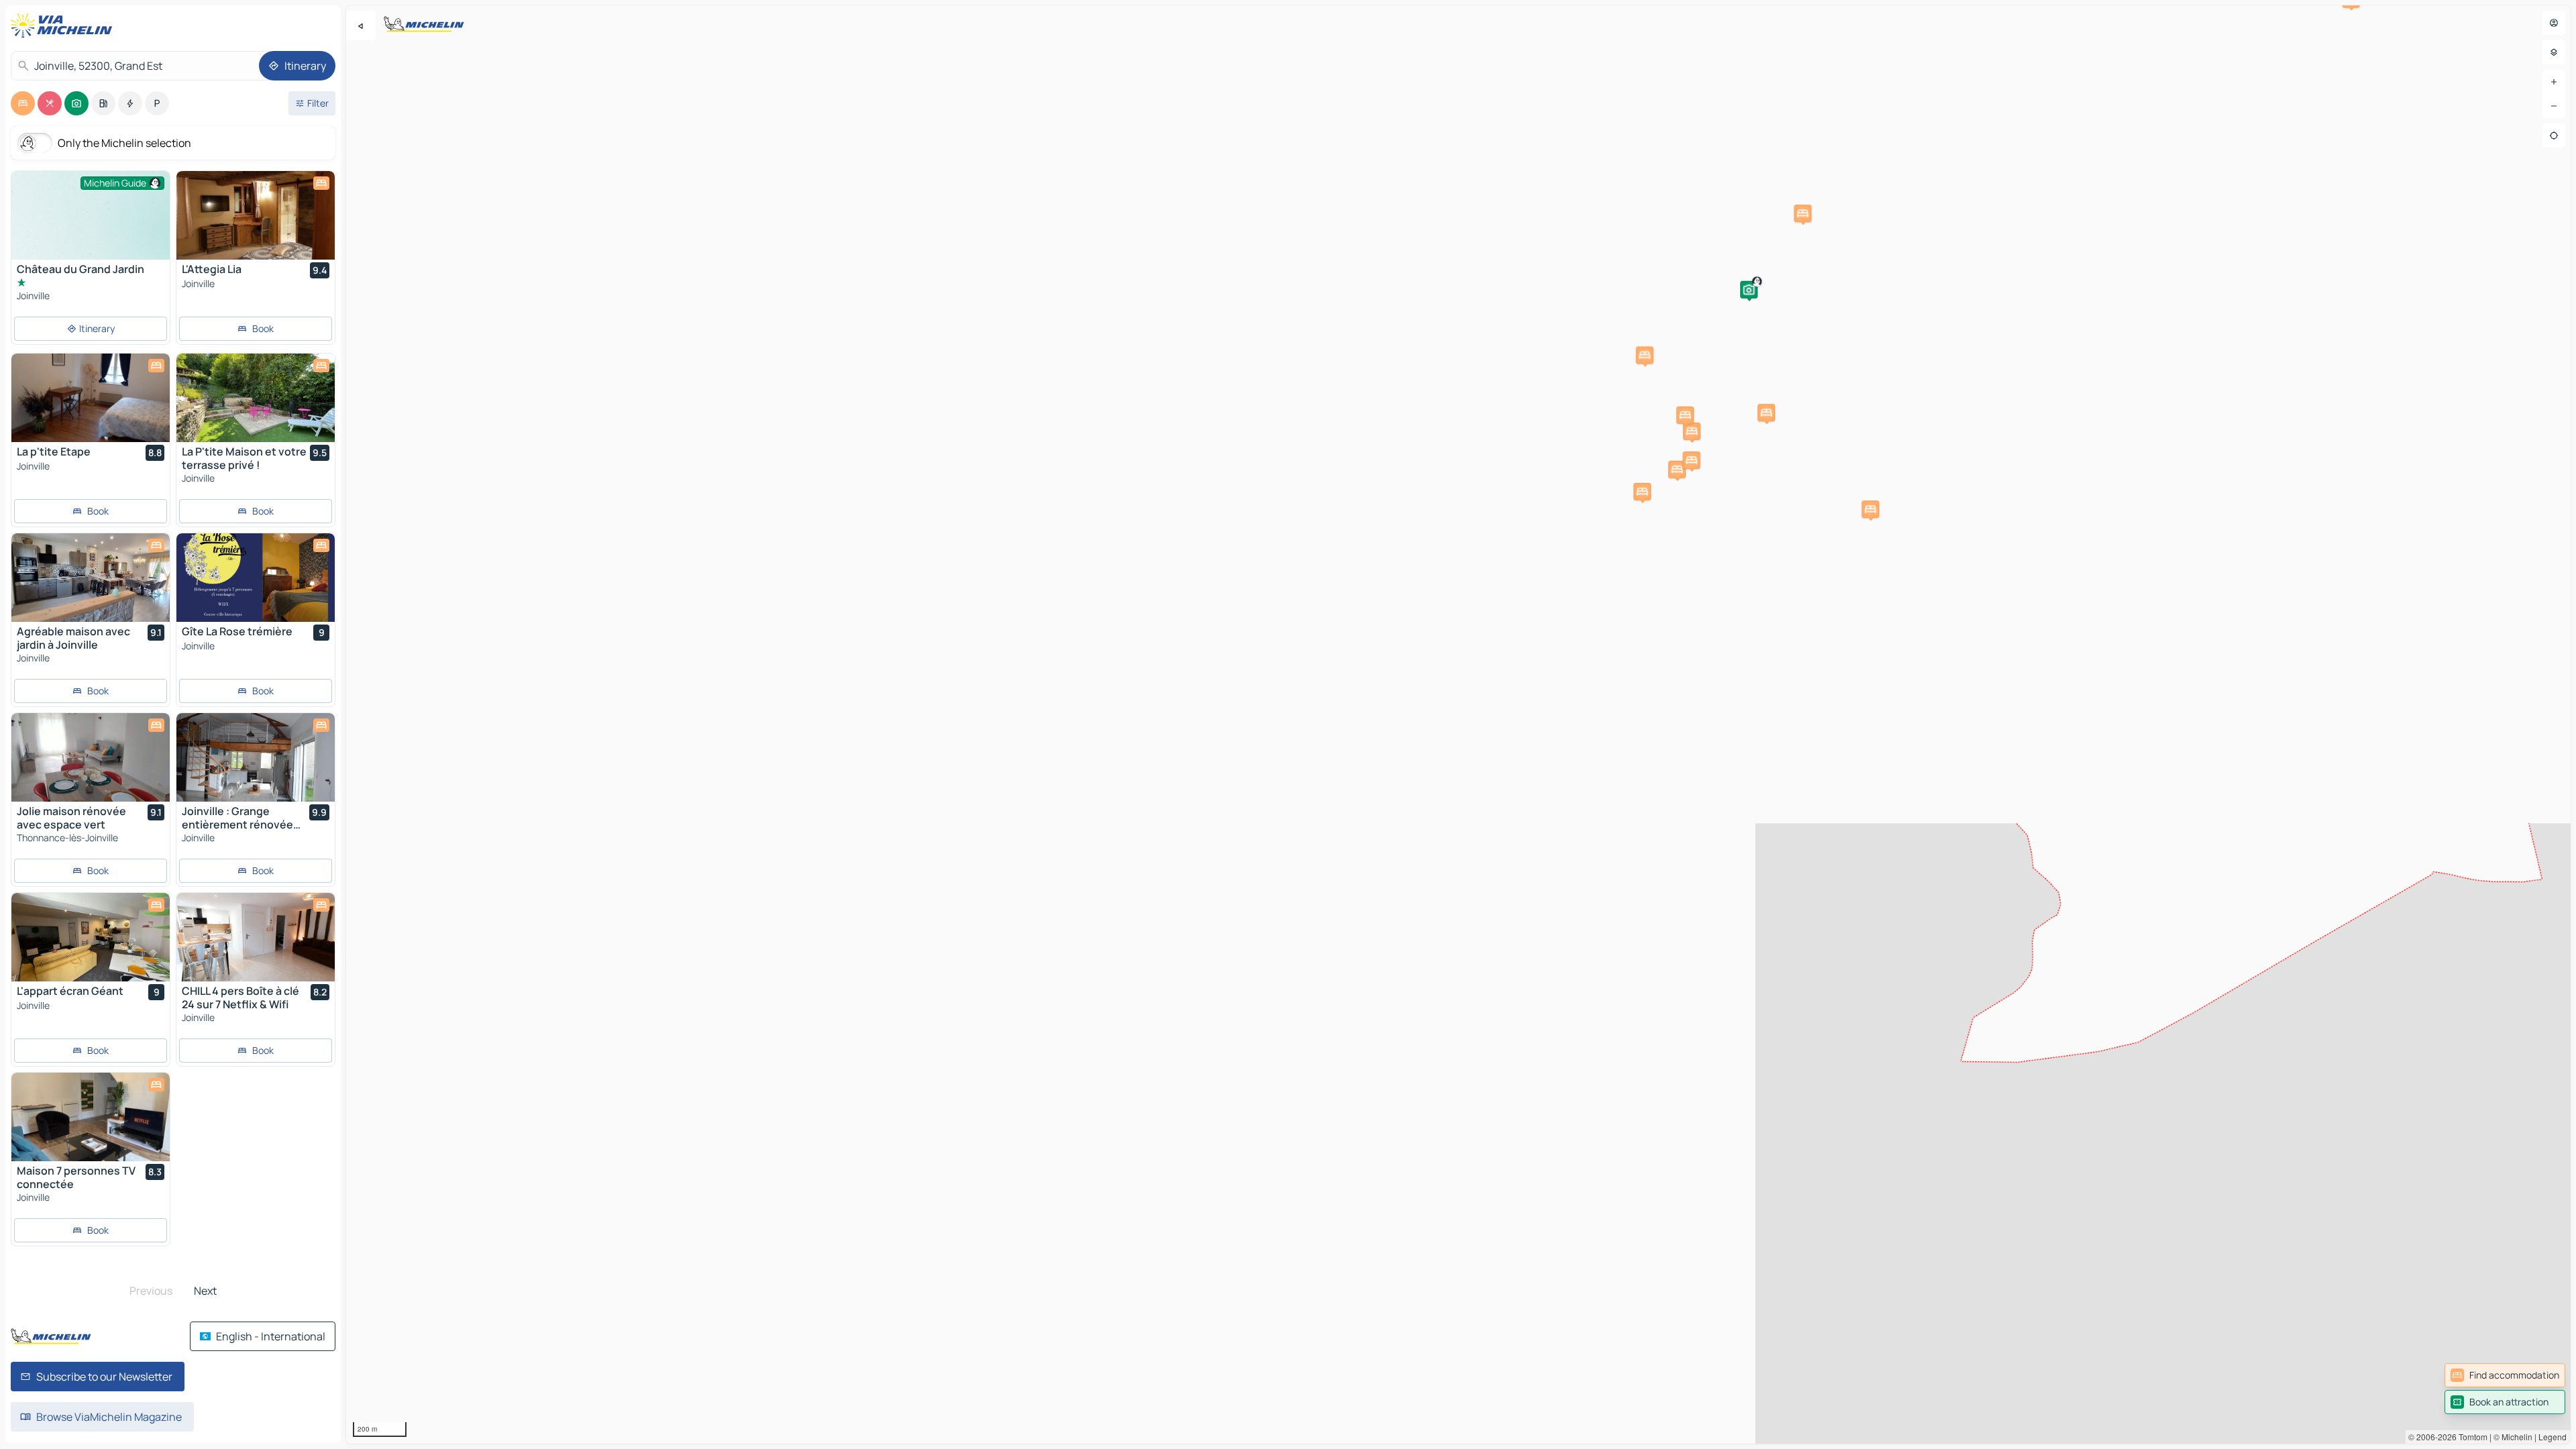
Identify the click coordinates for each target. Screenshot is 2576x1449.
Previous (151, 1291)
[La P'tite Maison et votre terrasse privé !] (256, 398)
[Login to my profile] (2554, 23)
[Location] (2554, 136)
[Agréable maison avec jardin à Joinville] (91, 578)
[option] (23, 103)
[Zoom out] (2554, 106)
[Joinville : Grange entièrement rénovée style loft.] (256, 757)
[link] (2505, 1375)
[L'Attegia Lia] (256, 215)
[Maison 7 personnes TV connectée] (91, 1117)
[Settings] (2554, 52)
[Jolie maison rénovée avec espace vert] (91, 757)
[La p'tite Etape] (91, 398)
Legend (2553, 1437)
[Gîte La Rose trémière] (256, 578)
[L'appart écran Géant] (91, 937)
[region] (1458, 724)
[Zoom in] (2554, 82)
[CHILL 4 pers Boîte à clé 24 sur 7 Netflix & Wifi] (256, 937)
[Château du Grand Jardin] (91, 230)
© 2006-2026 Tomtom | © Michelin (2470, 1437)
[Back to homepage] (64, 25)
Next (205, 1291)
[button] (1749, 290)
